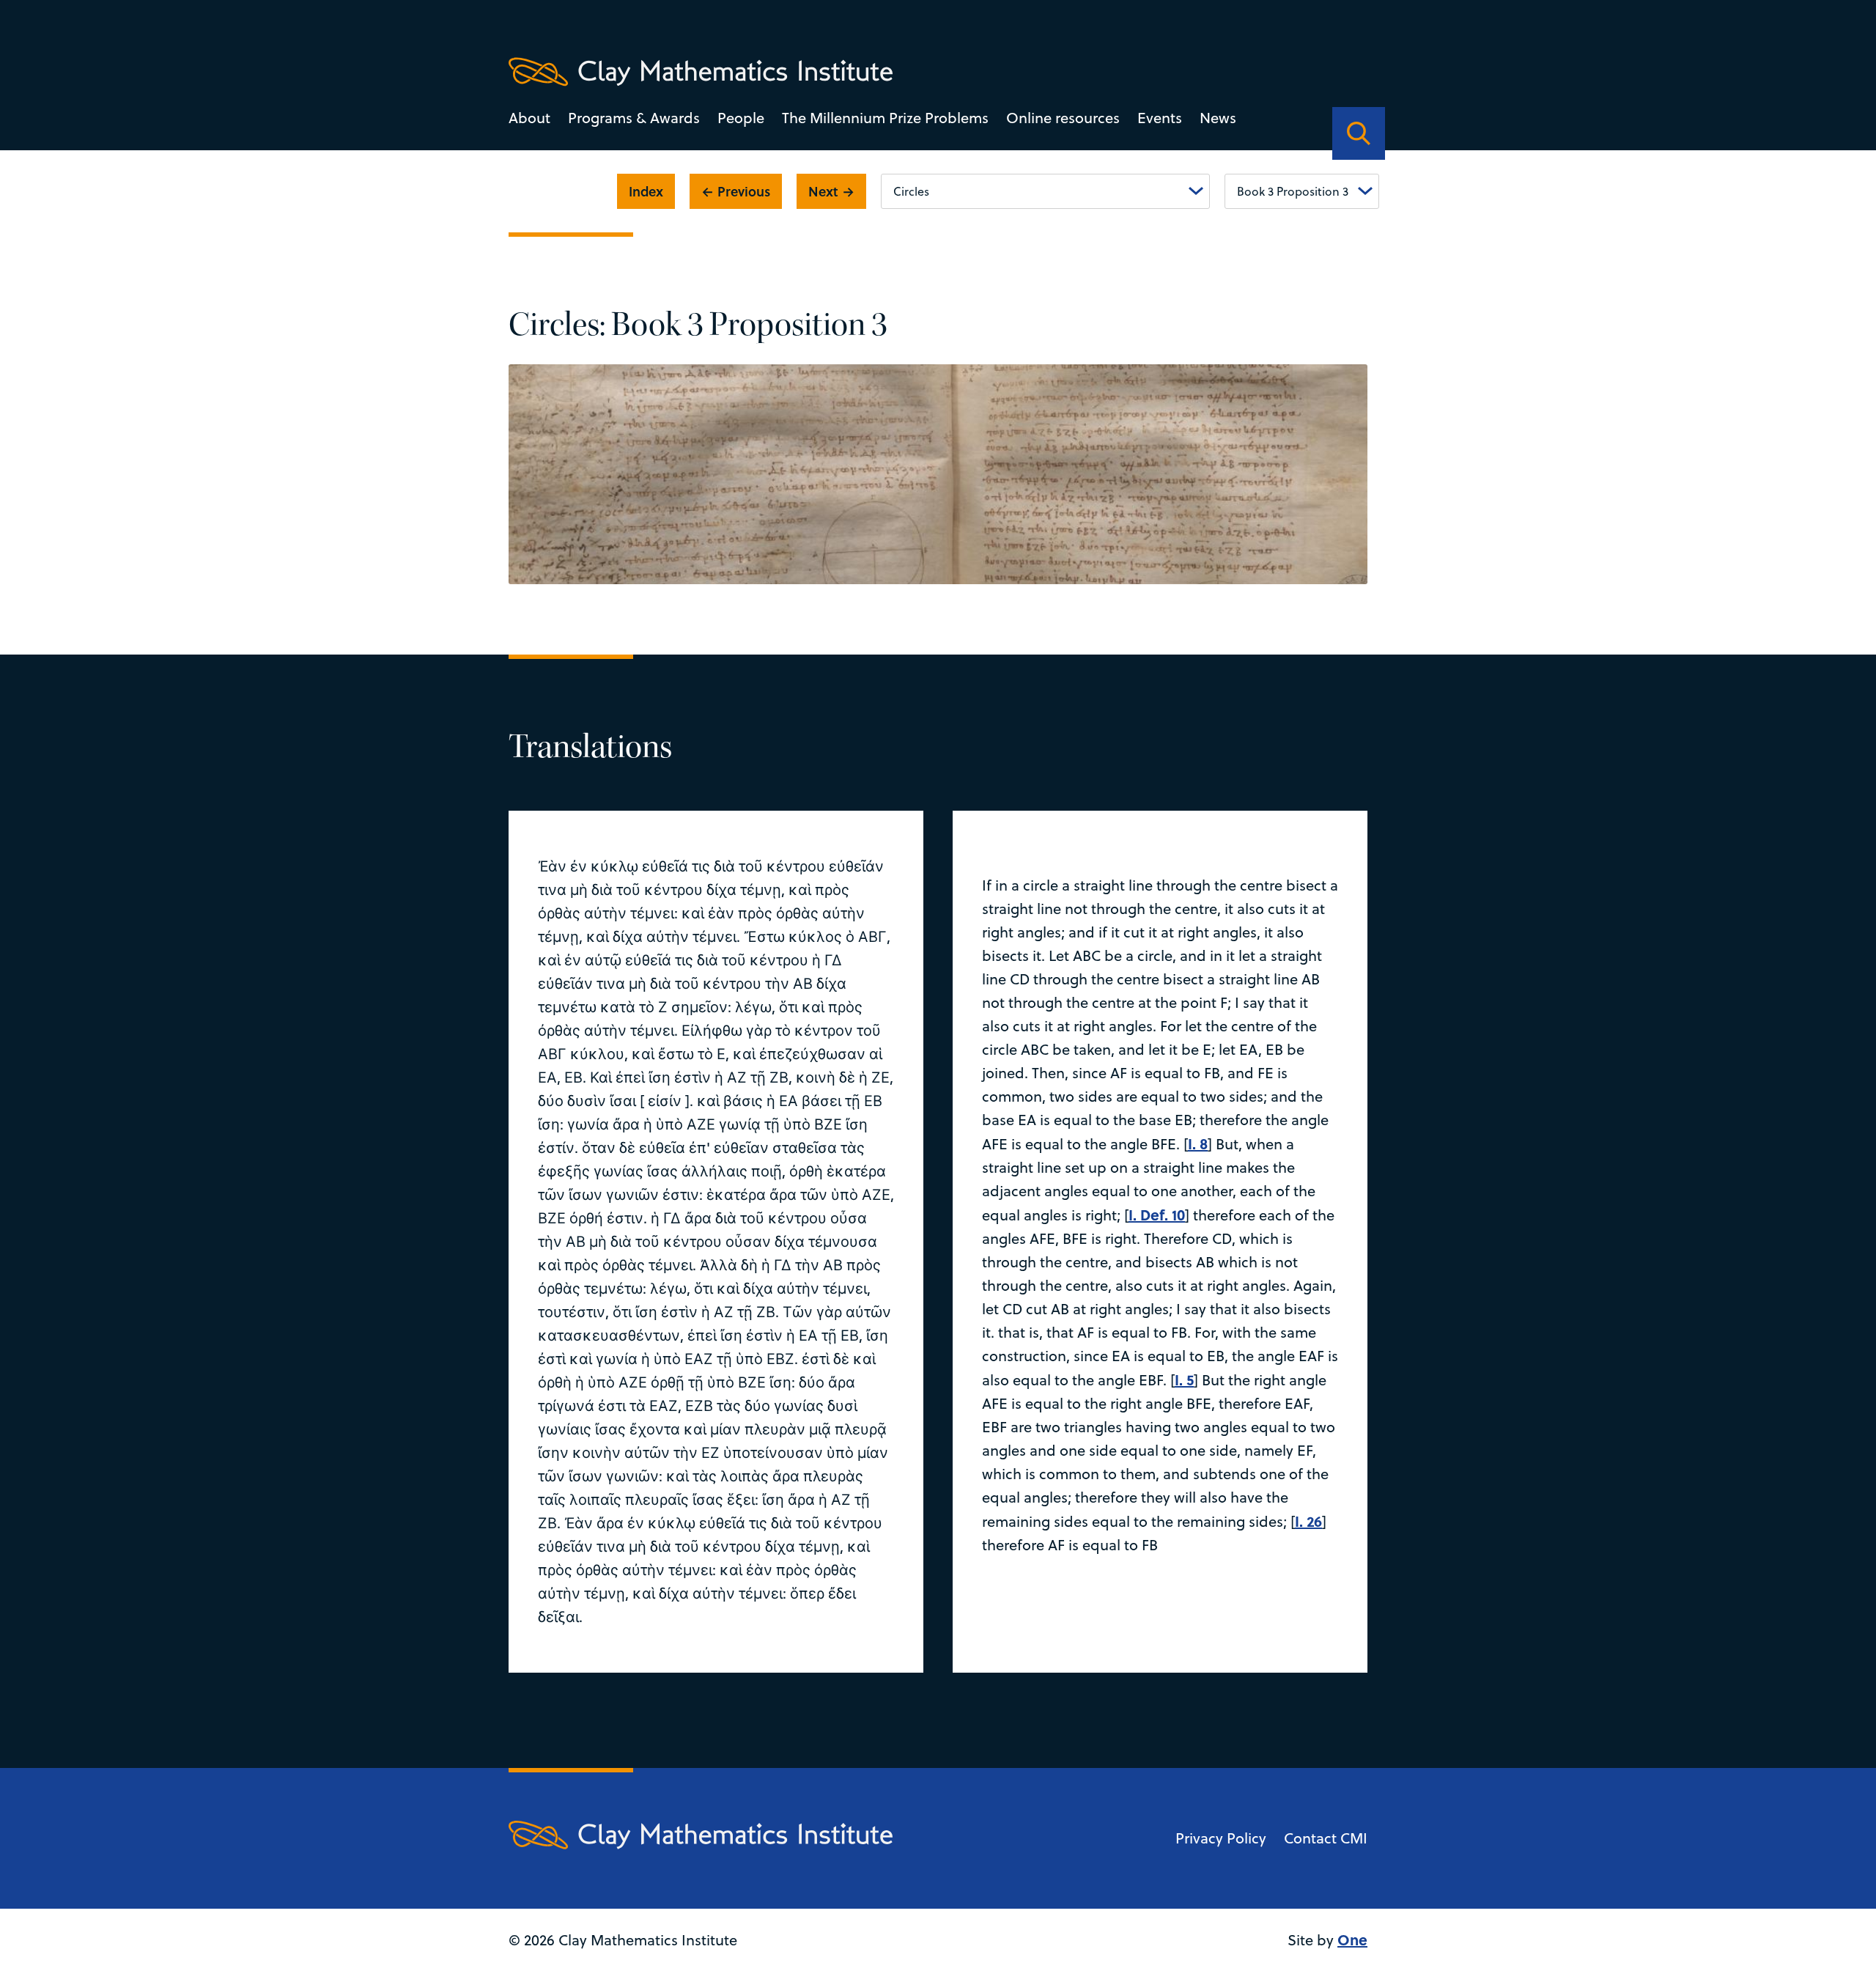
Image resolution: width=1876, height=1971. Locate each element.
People (741, 118)
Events (1160, 118)
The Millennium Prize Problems (885, 118)
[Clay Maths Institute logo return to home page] (701, 72)
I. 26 (1308, 1521)
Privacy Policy (1221, 1838)
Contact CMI (1326, 1838)
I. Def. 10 (1157, 1214)
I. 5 (1184, 1379)
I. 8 (1198, 1143)
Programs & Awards (634, 118)
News (1218, 118)
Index (646, 191)
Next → (831, 191)
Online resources (1063, 118)
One (1352, 1939)
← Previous (736, 191)
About (529, 118)
